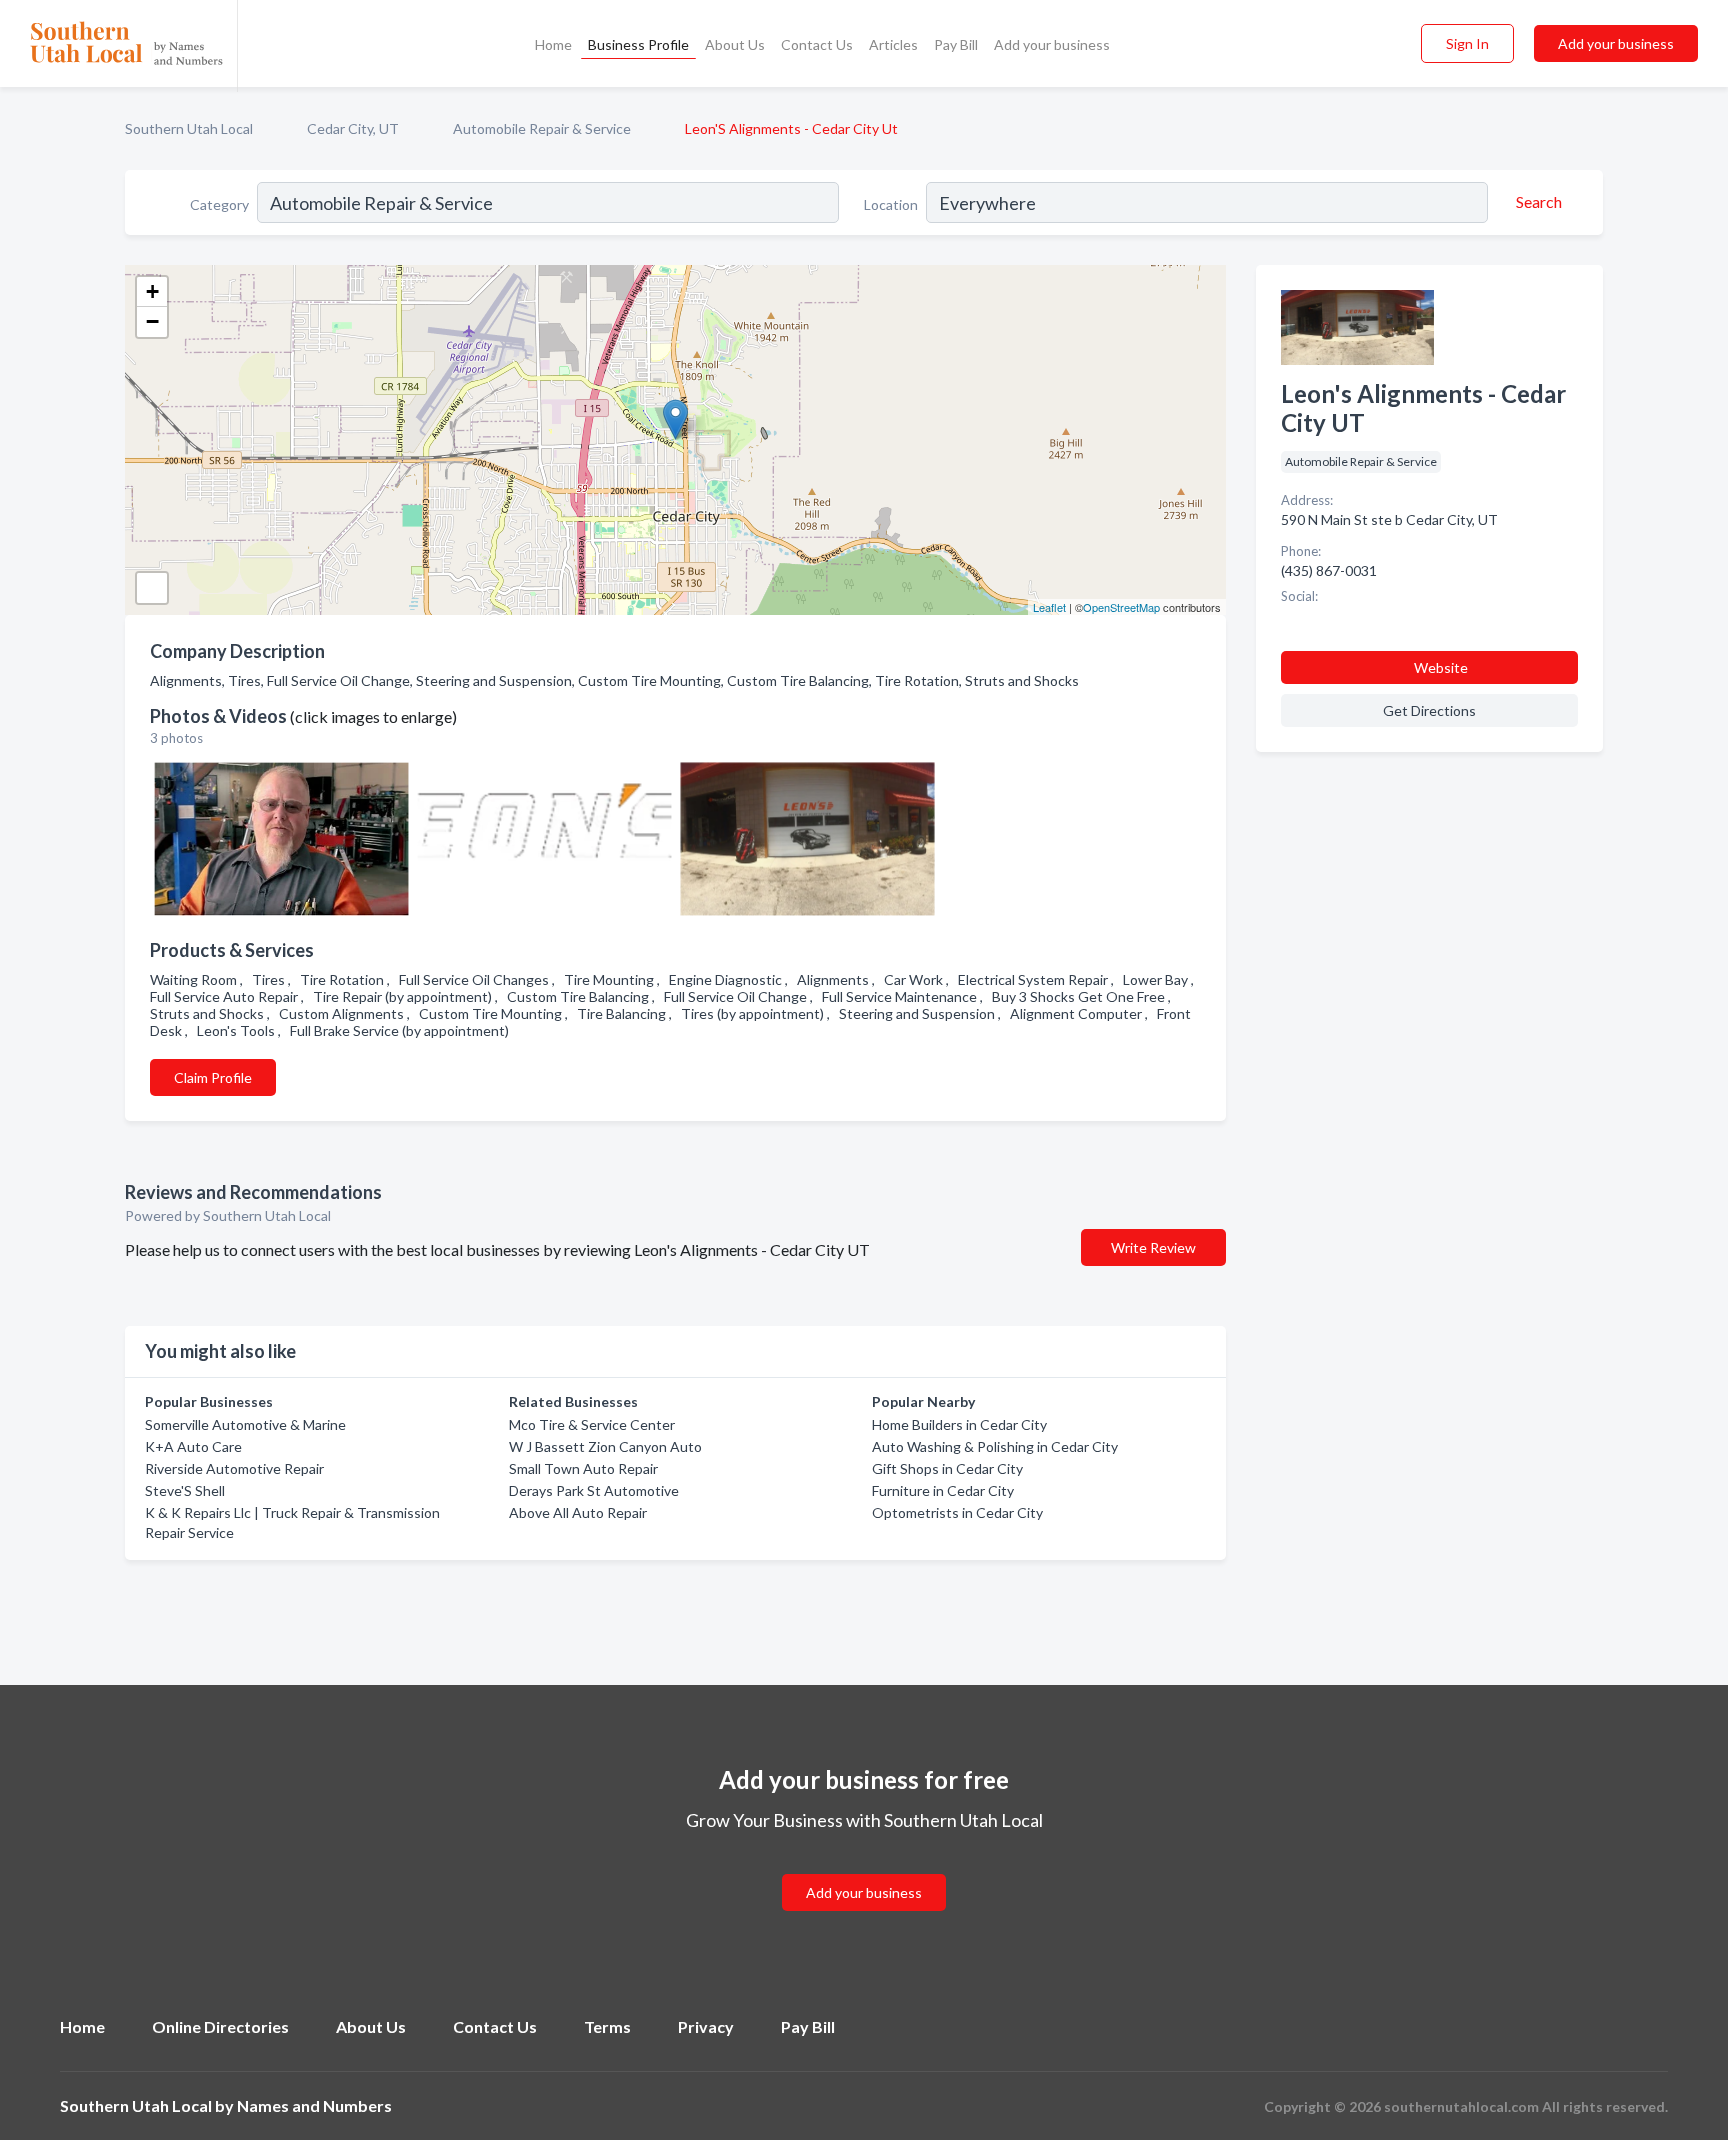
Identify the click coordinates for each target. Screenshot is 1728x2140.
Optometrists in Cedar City (957, 1512)
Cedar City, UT (353, 128)
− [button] (152, 321)
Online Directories (220, 2026)
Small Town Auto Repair (583, 1468)
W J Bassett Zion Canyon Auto (605, 1446)
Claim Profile (213, 1077)
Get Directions (1429, 710)
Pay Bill (956, 44)
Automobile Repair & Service (542, 128)
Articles (893, 44)
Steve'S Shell (185, 1490)
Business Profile (638, 44)
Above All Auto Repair (578, 1512)
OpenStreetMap (1121, 607)
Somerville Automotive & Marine (245, 1424)
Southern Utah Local (189, 128)
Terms (607, 2026)
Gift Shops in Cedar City (947, 1468)
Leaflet (1049, 607)
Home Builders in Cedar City (959, 1424)
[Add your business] (864, 1868)
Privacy (706, 2026)
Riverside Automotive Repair (234, 1468)
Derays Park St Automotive (594, 1490)
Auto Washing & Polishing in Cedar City (995, 1446)
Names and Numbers (314, 2105)
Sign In (1467, 43)
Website (1441, 667)
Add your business (1052, 44)
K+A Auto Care (193, 1446)
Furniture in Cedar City (943, 1490)
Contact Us (817, 44)
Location (891, 204)
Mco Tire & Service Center (592, 1424)
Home (553, 44)
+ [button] (152, 291)
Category (219, 204)
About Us (735, 44)
